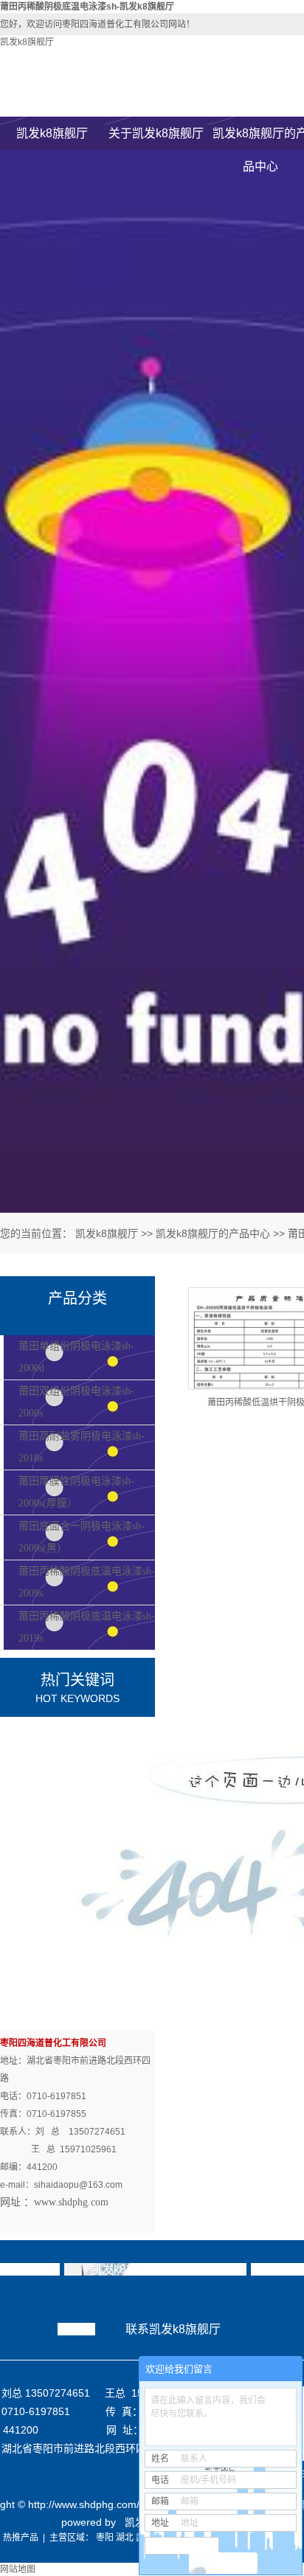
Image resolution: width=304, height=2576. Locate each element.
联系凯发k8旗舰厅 (173, 2329)
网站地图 (18, 2569)
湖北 (125, 2538)
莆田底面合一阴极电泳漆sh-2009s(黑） (82, 1537)
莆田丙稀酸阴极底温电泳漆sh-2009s (87, 1582)
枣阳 (105, 2538)
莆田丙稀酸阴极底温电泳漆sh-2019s (87, 1627)
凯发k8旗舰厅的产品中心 (213, 1233)
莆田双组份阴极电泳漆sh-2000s (76, 1402)
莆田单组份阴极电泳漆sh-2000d (76, 1357)
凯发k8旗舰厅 (27, 42)
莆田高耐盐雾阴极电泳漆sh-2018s (82, 1447)
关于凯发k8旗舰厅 (156, 133)
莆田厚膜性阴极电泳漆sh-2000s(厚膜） (76, 1492)
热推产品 (21, 2538)
